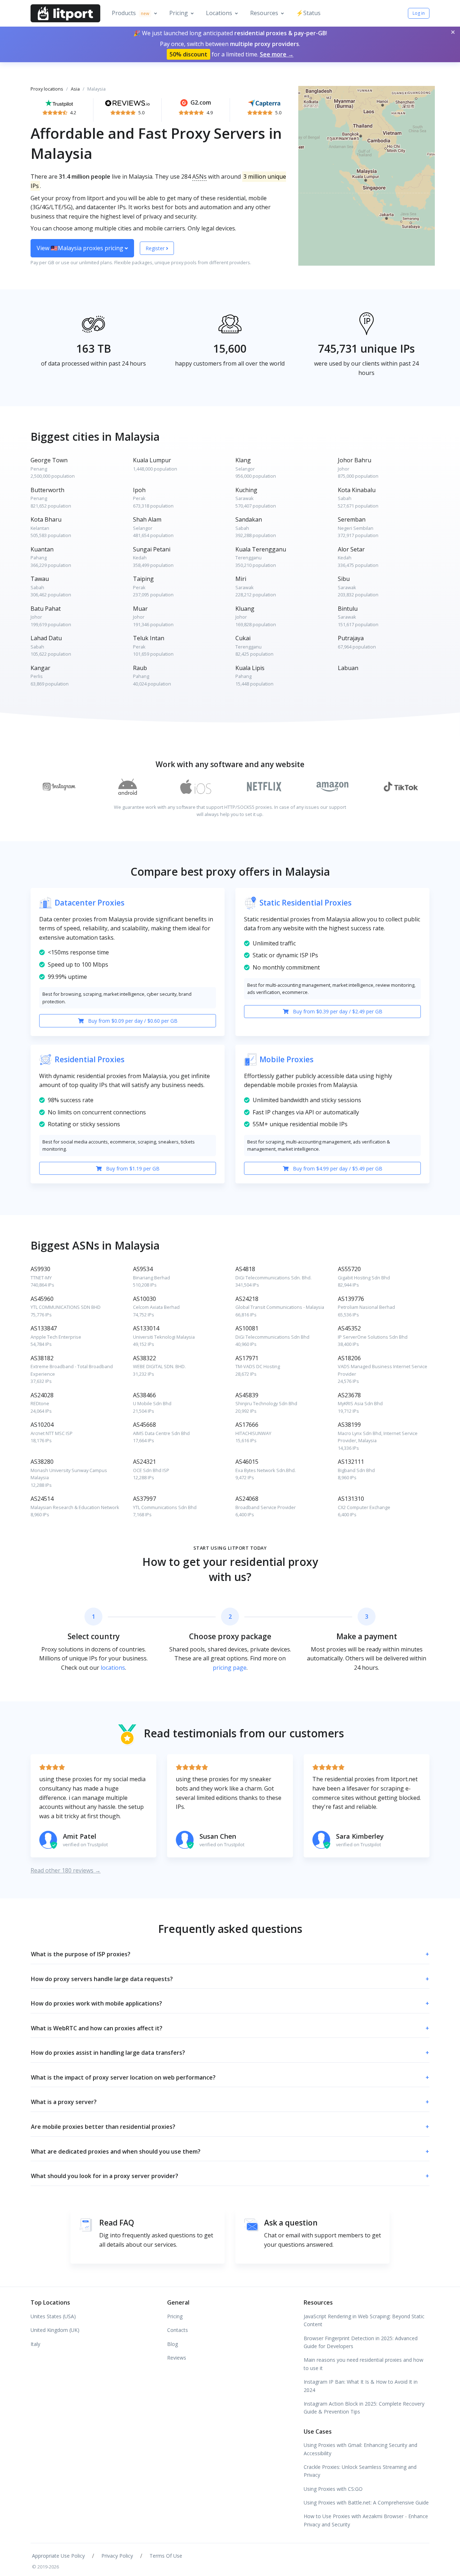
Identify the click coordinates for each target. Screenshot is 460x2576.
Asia (75, 89)
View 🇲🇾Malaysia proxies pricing (81, 248)
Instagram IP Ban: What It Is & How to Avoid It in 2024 (361, 2386)
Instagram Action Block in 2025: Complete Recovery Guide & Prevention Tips (364, 2408)
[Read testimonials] (59, 102)
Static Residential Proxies (305, 903)
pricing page (230, 1668)
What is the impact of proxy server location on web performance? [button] (230, 2077)
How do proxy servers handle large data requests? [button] (230, 1979)
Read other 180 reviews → (66, 1870)
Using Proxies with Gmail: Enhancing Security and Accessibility (360, 2449)
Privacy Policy (117, 2556)
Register (156, 248)
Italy (35, 2344)
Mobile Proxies (286, 1059)
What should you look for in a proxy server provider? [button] (230, 2176)
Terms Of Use (166, 2556)
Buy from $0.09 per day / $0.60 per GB (132, 1021)
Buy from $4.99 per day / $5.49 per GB (337, 1168)
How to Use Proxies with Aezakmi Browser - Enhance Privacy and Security (366, 2520)
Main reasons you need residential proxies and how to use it (364, 2364)
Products (130, 13)
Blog (172, 2344)
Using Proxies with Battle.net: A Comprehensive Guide (366, 2502)
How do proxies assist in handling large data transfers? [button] (230, 2053)
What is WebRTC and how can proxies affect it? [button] (230, 2028)
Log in (419, 13)
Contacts (178, 2330)
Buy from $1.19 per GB (132, 1168)
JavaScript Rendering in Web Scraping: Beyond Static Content (364, 2320)
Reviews (177, 2358)
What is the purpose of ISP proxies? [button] (230, 1954)
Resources (264, 13)
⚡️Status (308, 13)
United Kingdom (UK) (55, 2330)
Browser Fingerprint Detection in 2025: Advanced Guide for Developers (361, 2342)
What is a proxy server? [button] (230, 2102)
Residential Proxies (89, 1059)
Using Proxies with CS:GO (333, 2489)
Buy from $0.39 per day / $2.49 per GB (337, 1011)
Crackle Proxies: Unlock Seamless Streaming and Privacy (360, 2471)
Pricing (179, 13)
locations (113, 1668)
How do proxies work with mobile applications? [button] (230, 2003)
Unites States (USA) (53, 2316)
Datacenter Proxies (89, 903)
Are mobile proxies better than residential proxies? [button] (230, 2127)
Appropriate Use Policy (58, 2556)
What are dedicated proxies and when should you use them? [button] (230, 2151)
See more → (277, 54)
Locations (219, 13)
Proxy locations (47, 89)
